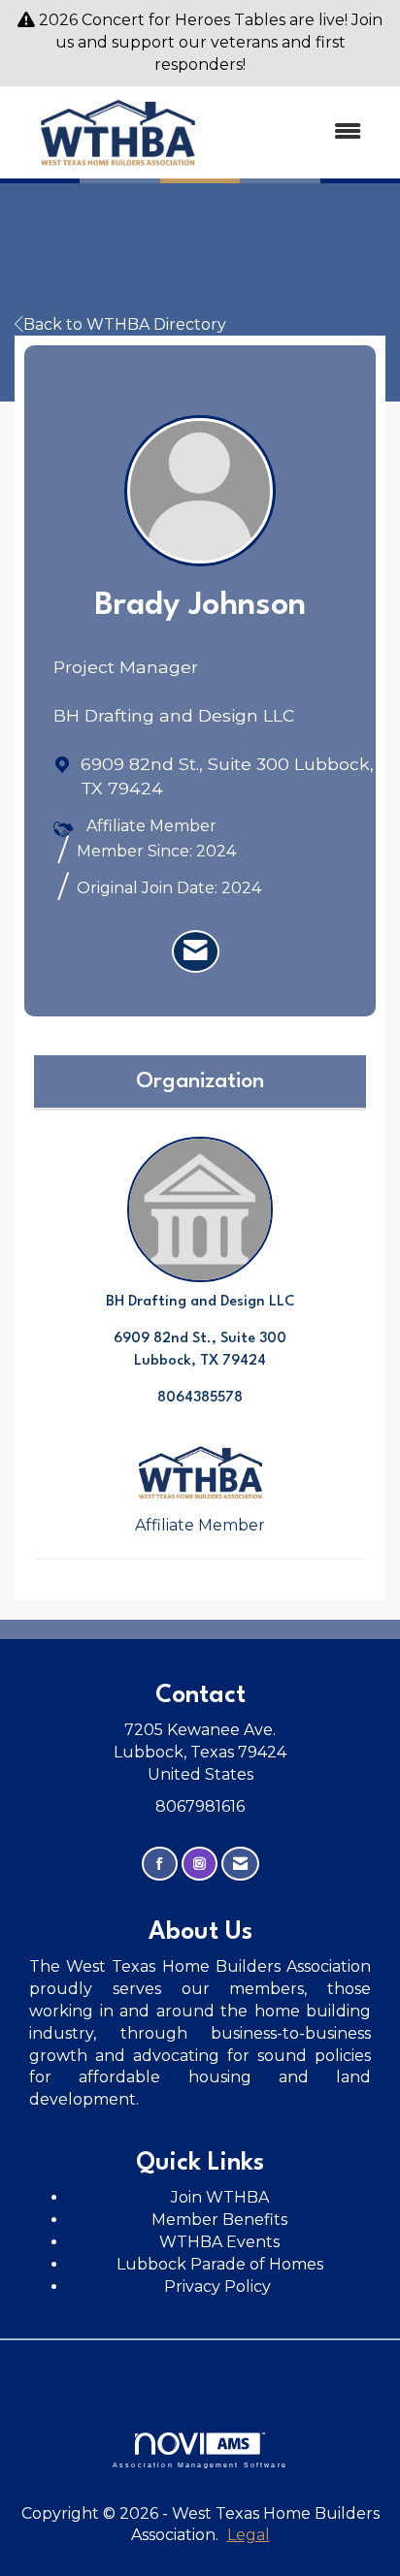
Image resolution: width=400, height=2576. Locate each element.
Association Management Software (200, 2464)
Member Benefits (219, 2220)
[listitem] (196, 951)
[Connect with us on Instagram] (200, 1864)
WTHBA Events (219, 2242)
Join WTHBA (220, 2197)
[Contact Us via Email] (240, 1864)
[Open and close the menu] (301, 132)
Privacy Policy (219, 2286)
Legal (249, 2535)
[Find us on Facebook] (160, 1864)
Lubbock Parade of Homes (220, 2264)
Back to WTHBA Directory (125, 324)
